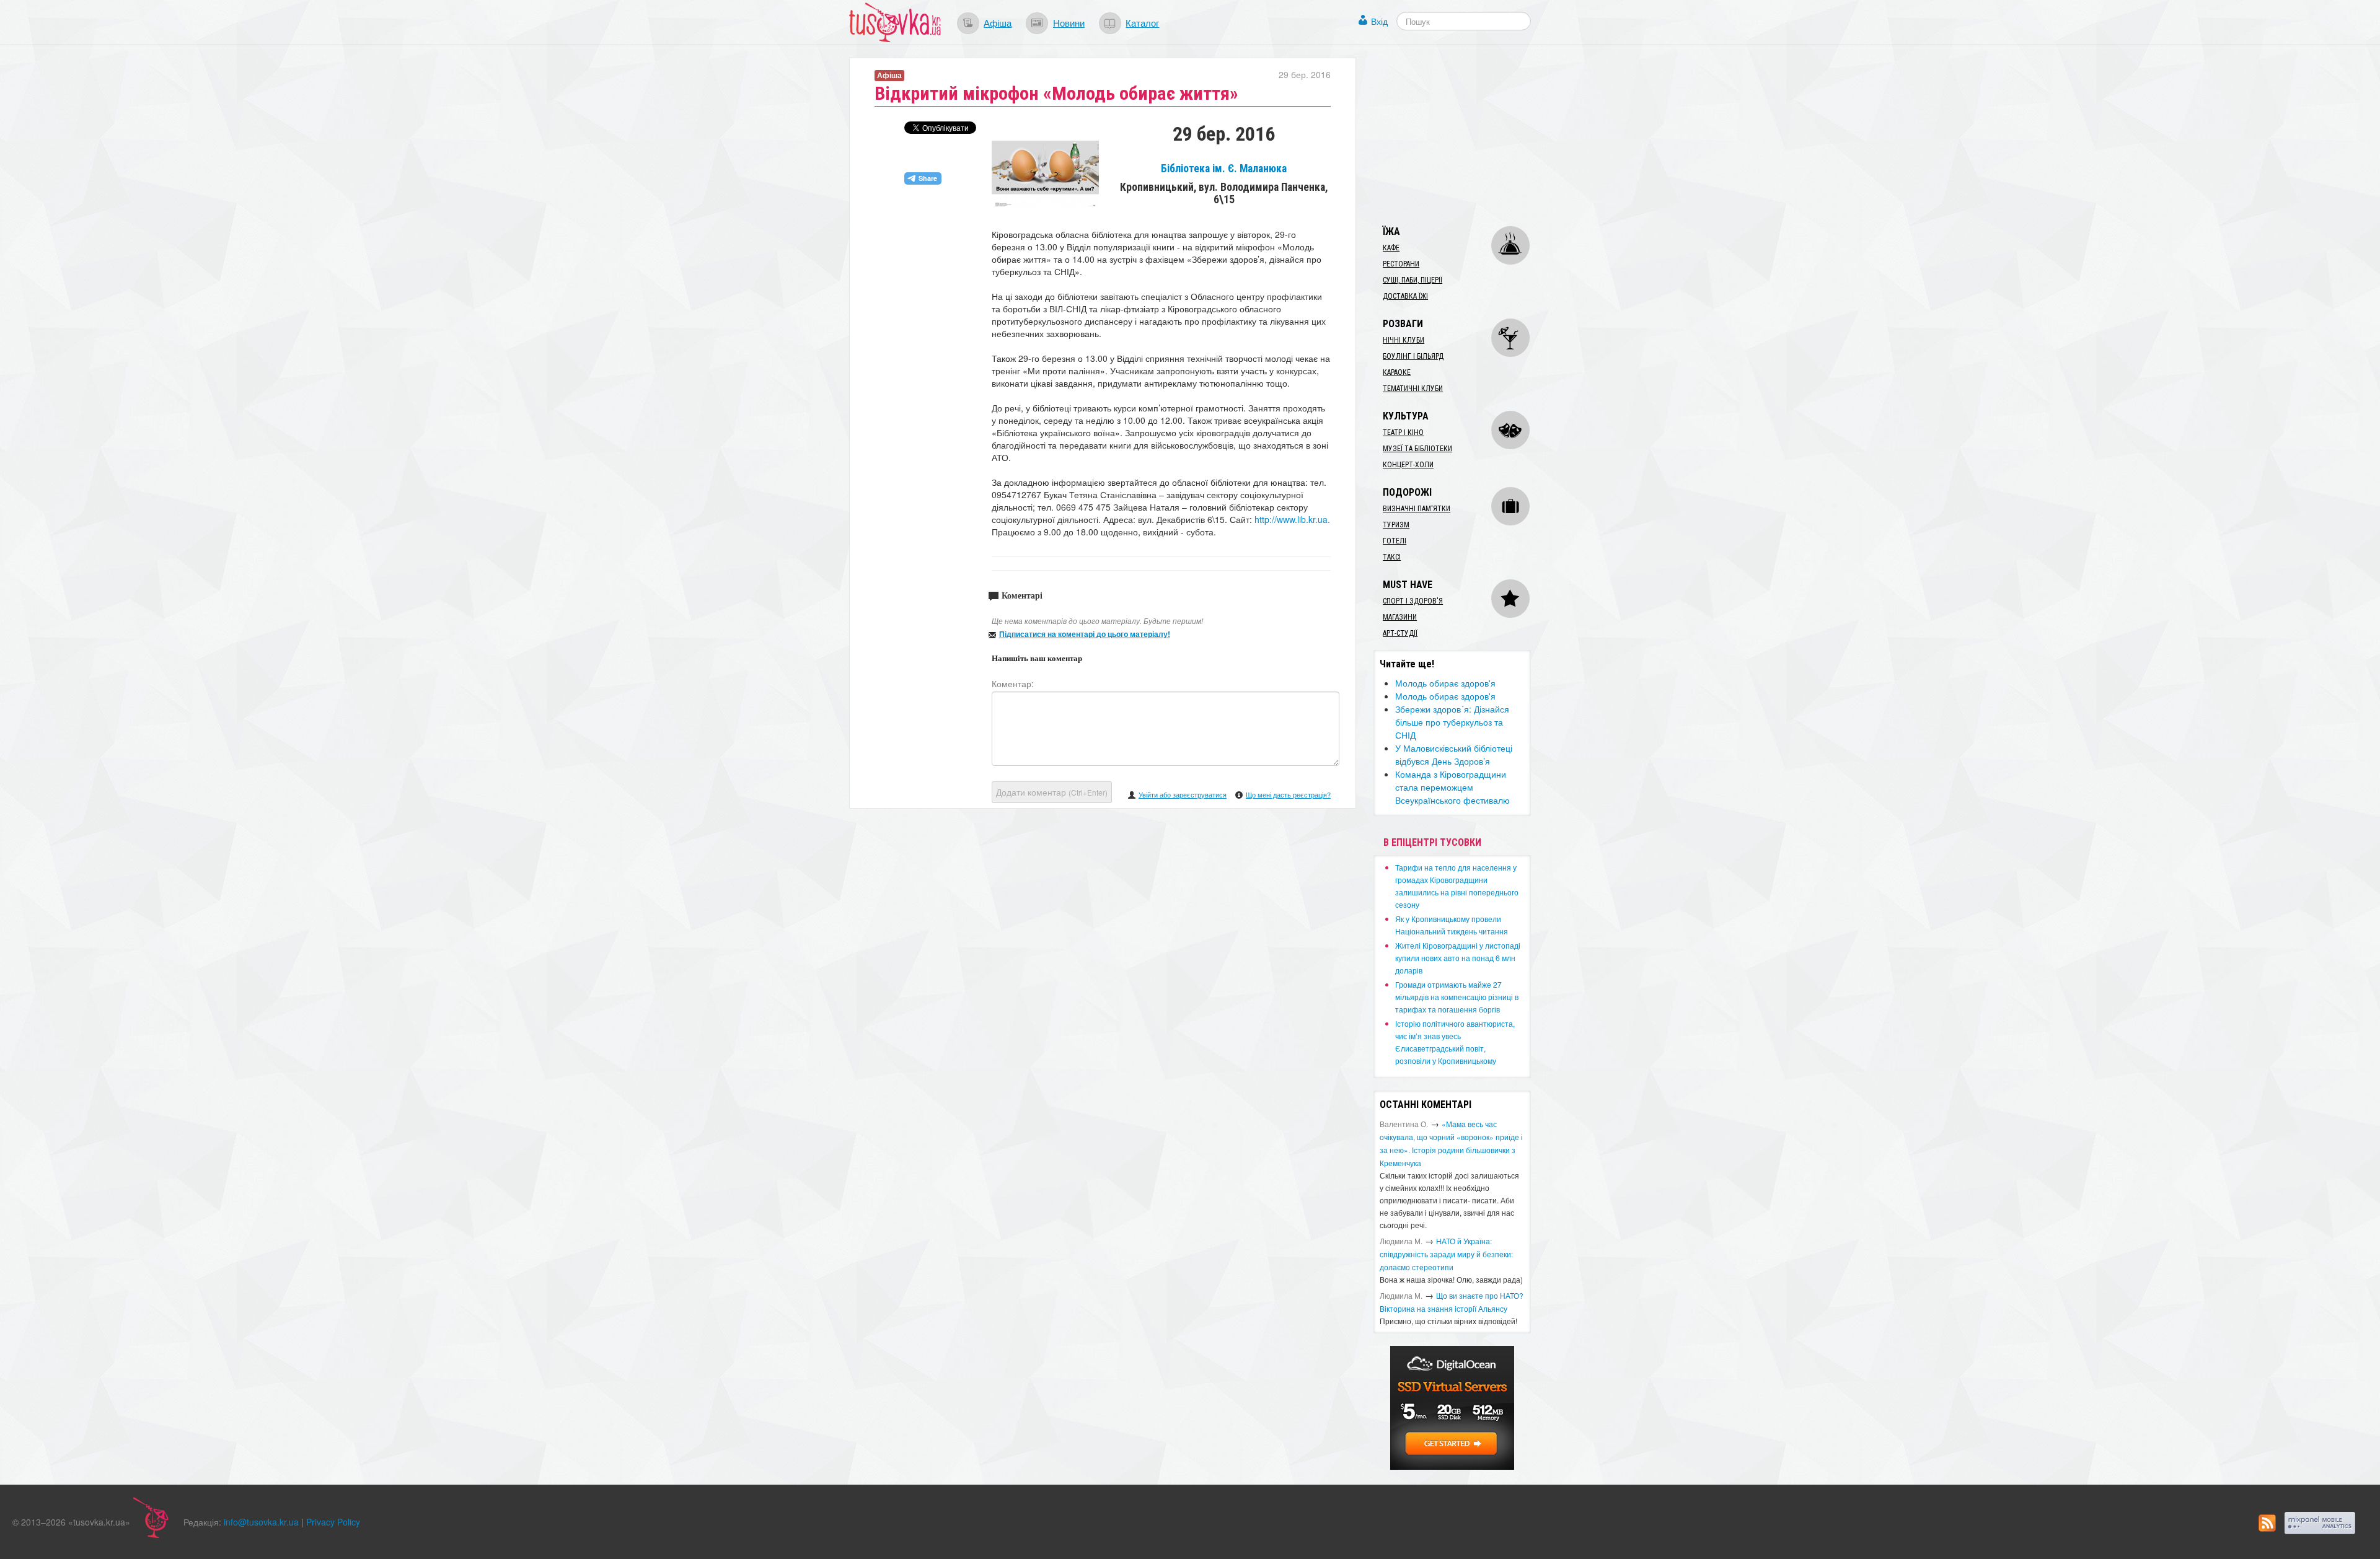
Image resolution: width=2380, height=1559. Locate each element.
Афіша (998, 22)
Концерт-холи (1408, 465)
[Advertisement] (1466, 135)
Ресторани (1401, 264)
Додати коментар (1052, 792)
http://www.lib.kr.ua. (1292, 519)
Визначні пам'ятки (1417, 509)
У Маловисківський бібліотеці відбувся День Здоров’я (1454, 754)
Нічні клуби (1404, 340)
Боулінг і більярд (1413, 356)
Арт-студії (1400, 633)
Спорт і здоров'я (1413, 601)
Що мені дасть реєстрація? (1288, 794)
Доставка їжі (1405, 296)
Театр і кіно (1403, 433)
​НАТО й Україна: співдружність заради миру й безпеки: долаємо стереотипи (1446, 1254)
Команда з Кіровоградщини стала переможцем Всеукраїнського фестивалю (1452, 787)
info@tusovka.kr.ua (261, 1522)
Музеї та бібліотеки (1417, 449)
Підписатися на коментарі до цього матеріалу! (1085, 634)
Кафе (1391, 248)
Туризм (1396, 525)
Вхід (1379, 21)
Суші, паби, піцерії (1413, 280)
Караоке (1397, 372)
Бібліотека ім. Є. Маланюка (1224, 169)
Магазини (1400, 617)
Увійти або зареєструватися (1183, 794)
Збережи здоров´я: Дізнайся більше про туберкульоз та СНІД (1452, 722)
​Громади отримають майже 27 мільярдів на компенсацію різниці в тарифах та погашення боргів (1457, 997)
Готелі (1395, 541)
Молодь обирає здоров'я (1445, 683)
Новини (1069, 22)
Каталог (1142, 22)
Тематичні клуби (1413, 389)
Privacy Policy (333, 1522)
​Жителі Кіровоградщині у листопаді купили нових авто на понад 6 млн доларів (1458, 958)
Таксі (1392, 557)
